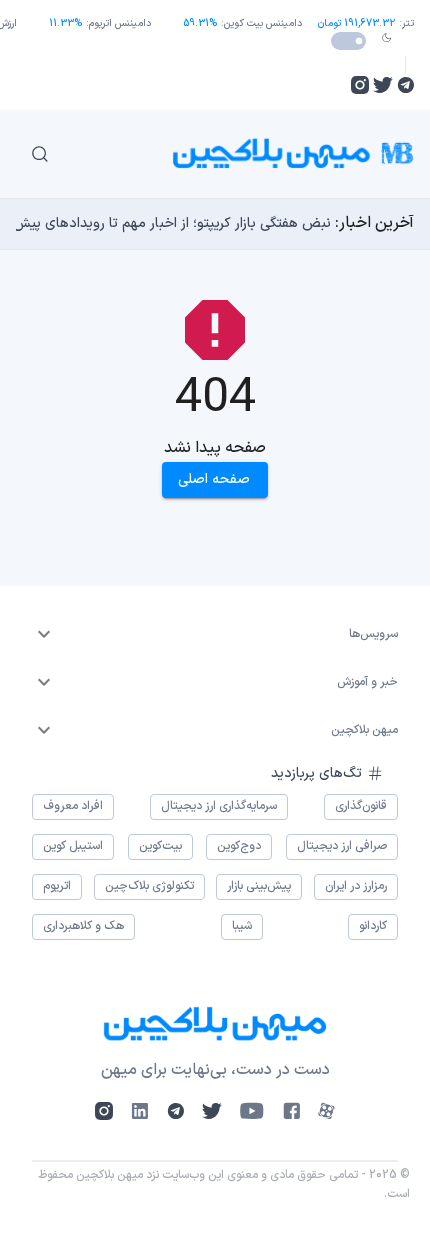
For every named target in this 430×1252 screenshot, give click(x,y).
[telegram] (405, 85)
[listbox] (215, 634)
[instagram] (360, 85)
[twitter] (383, 85)
